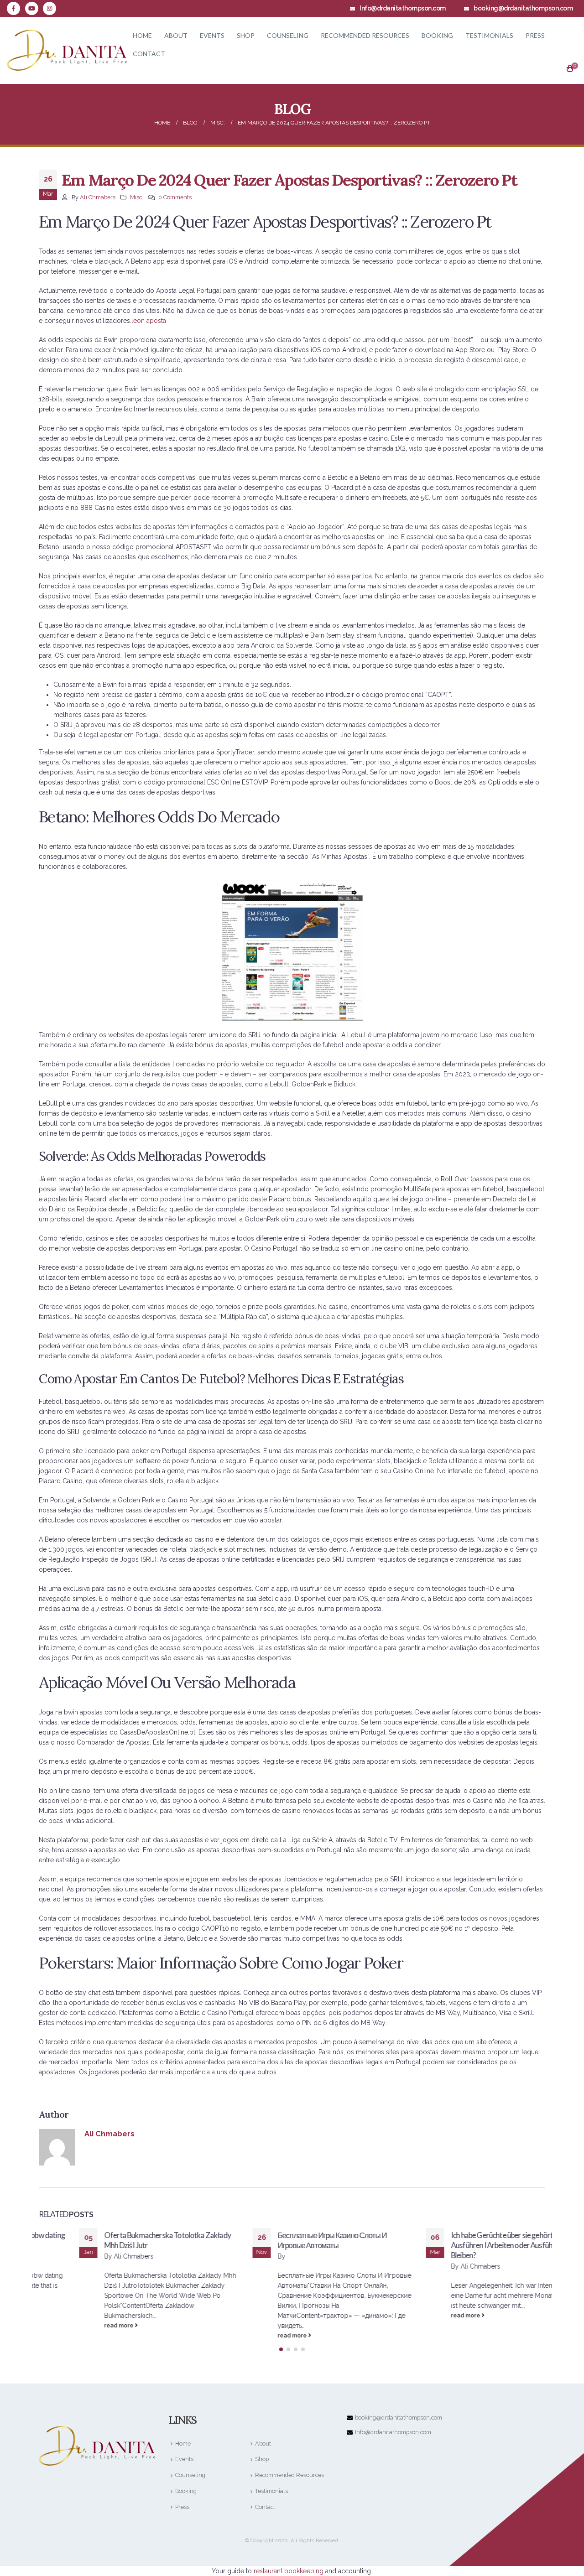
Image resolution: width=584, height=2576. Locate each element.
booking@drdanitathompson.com (399, 2418)
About (176, 35)
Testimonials (489, 35)
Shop (246, 35)
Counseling (288, 35)
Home (142, 35)
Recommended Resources (365, 35)
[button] (281, 2349)
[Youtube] (32, 8)
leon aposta (149, 321)
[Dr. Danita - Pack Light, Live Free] (67, 50)
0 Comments (175, 197)
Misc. (137, 197)
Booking (437, 35)
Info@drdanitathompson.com (393, 2432)
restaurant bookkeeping (289, 2571)
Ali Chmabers (98, 197)
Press (535, 35)
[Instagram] (50, 8)
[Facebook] (13, 8)
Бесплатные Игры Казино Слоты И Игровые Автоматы (292, 2240)
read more (79, 2325)
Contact (149, 54)
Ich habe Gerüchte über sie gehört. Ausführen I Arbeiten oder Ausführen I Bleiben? (468, 2245)
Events (212, 35)
